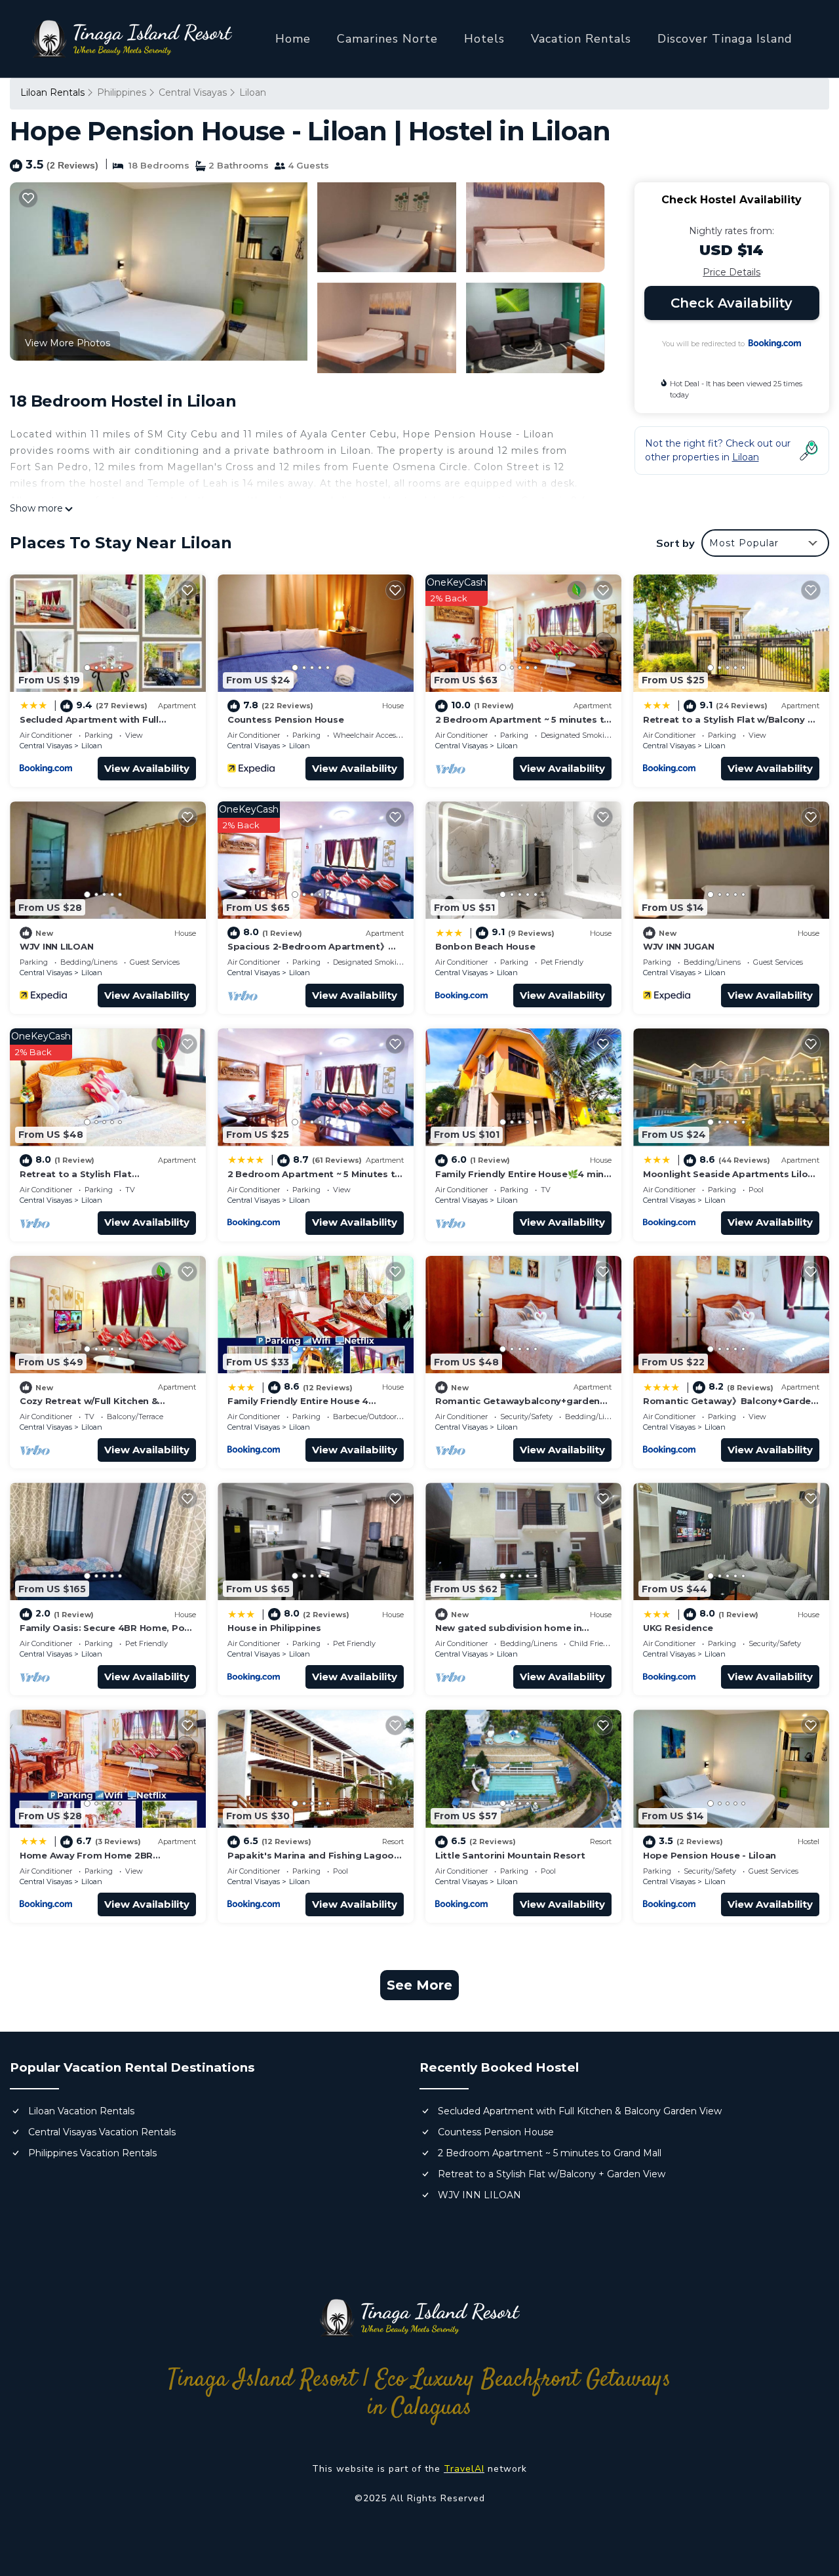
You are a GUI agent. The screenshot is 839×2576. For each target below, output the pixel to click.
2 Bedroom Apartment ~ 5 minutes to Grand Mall (550, 2153)
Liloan (253, 92)
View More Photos (68, 343)
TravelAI (464, 2469)
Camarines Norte (387, 39)
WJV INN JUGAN (679, 946)
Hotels (484, 39)
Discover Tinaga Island (725, 39)
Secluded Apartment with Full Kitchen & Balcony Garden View (580, 2111)
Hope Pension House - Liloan (710, 1855)
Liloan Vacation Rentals (81, 2111)
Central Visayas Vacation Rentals (102, 2132)
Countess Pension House (285, 719)
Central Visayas (193, 92)
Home (293, 39)
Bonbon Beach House (485, 946)
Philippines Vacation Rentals (92, 2153)
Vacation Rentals (581, 39)
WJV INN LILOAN (56, 946)
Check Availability (732, 303)
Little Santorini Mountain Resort (510, 1855)
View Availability (147, 768)
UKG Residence (678, 1628)
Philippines (122, 92)
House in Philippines (274, 1628)
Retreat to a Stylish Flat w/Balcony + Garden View (552, 2174)
